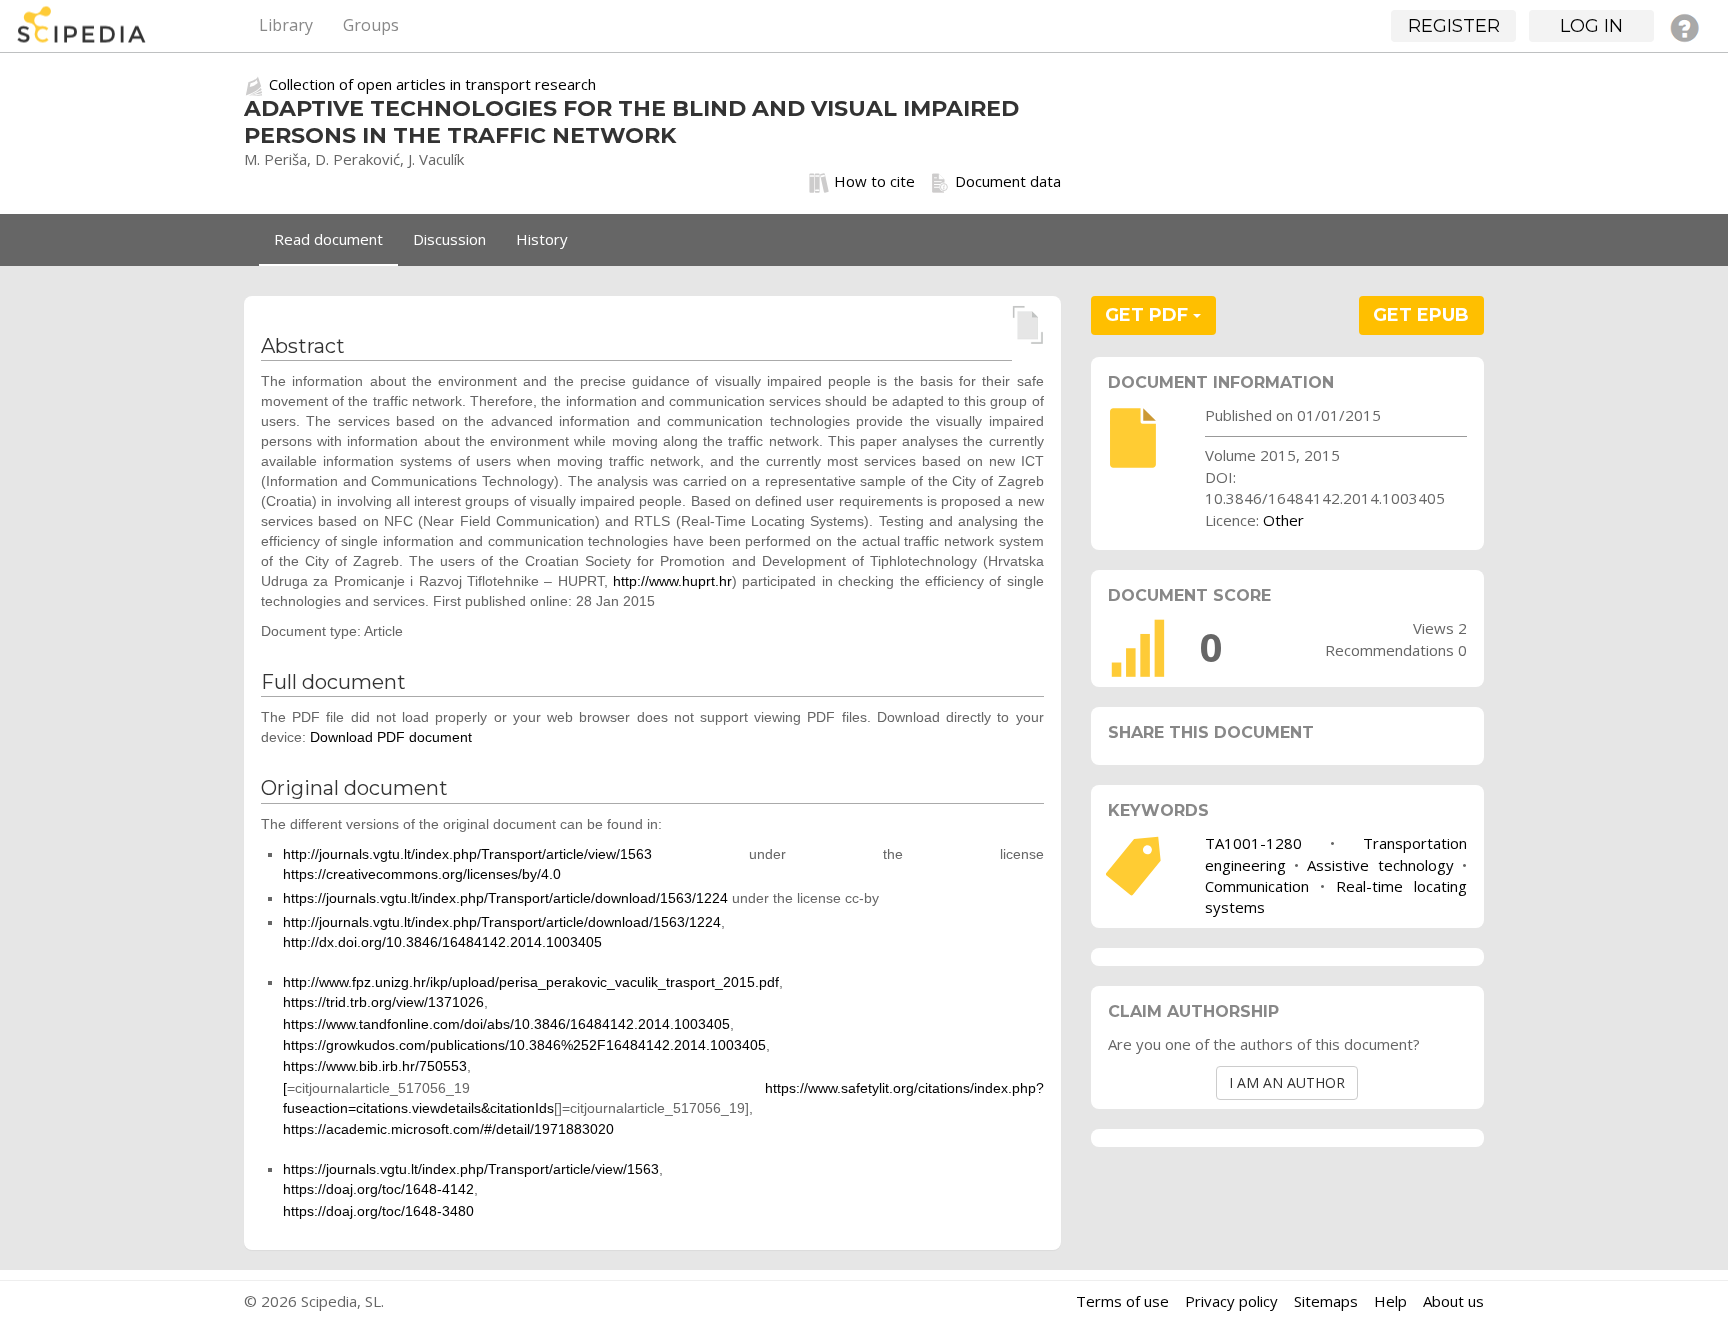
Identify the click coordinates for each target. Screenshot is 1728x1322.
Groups (371, 25)
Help (1390, 1301)
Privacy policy (1231, 1301)
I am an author (1287, 1082)
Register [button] (1454, 26)
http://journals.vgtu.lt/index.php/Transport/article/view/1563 (467, 854)
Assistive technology (1380, 865)
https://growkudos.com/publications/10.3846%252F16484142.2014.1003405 (524, 1045)
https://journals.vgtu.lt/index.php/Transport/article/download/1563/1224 (505, 898)
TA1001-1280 (1253, 843)
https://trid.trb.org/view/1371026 (383, 1002)
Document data (1008, 181)
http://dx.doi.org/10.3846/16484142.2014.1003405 (442, 942)
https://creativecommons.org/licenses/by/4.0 (422, 874)
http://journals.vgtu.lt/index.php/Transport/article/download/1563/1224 (502, 922)
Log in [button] (1591, 26)
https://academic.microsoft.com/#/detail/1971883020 (448, 1129)
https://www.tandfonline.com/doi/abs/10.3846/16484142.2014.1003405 (506, 1024)
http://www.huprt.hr (672, 581)
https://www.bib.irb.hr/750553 (375, 1066)
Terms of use (1122, 1301)
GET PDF (1149, 315)
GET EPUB (1421, 315)
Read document (328, 239)
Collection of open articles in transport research (432, 84)
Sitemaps (1326, 1301)
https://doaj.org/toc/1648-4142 (378, 1189)
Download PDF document (391, 737)
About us (1453, 1301)
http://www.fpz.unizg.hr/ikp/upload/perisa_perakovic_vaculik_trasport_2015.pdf (531, 982)
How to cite (874, 181)
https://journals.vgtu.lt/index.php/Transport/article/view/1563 (471, 1169)
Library (286, 25)
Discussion (449, 239)
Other (1283, 520)
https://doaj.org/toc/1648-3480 (378, 1211)
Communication (1257, 886)
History (542, 239)
